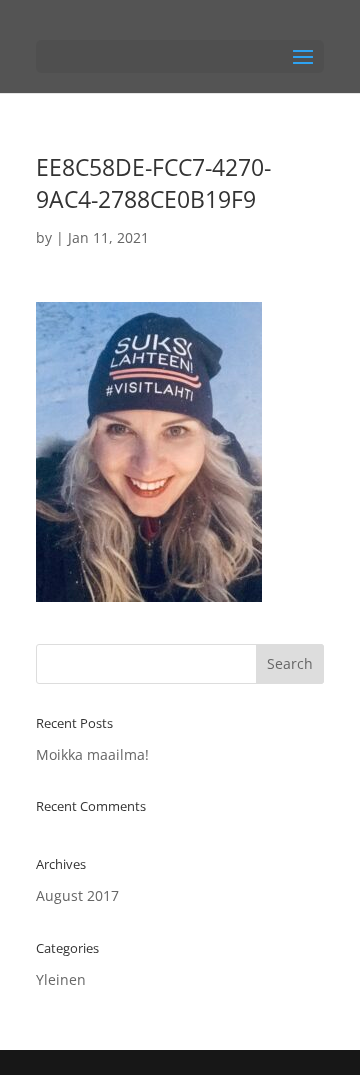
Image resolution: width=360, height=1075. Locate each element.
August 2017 (77, 895)
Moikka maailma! (92, 754)
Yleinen (61, 979)
